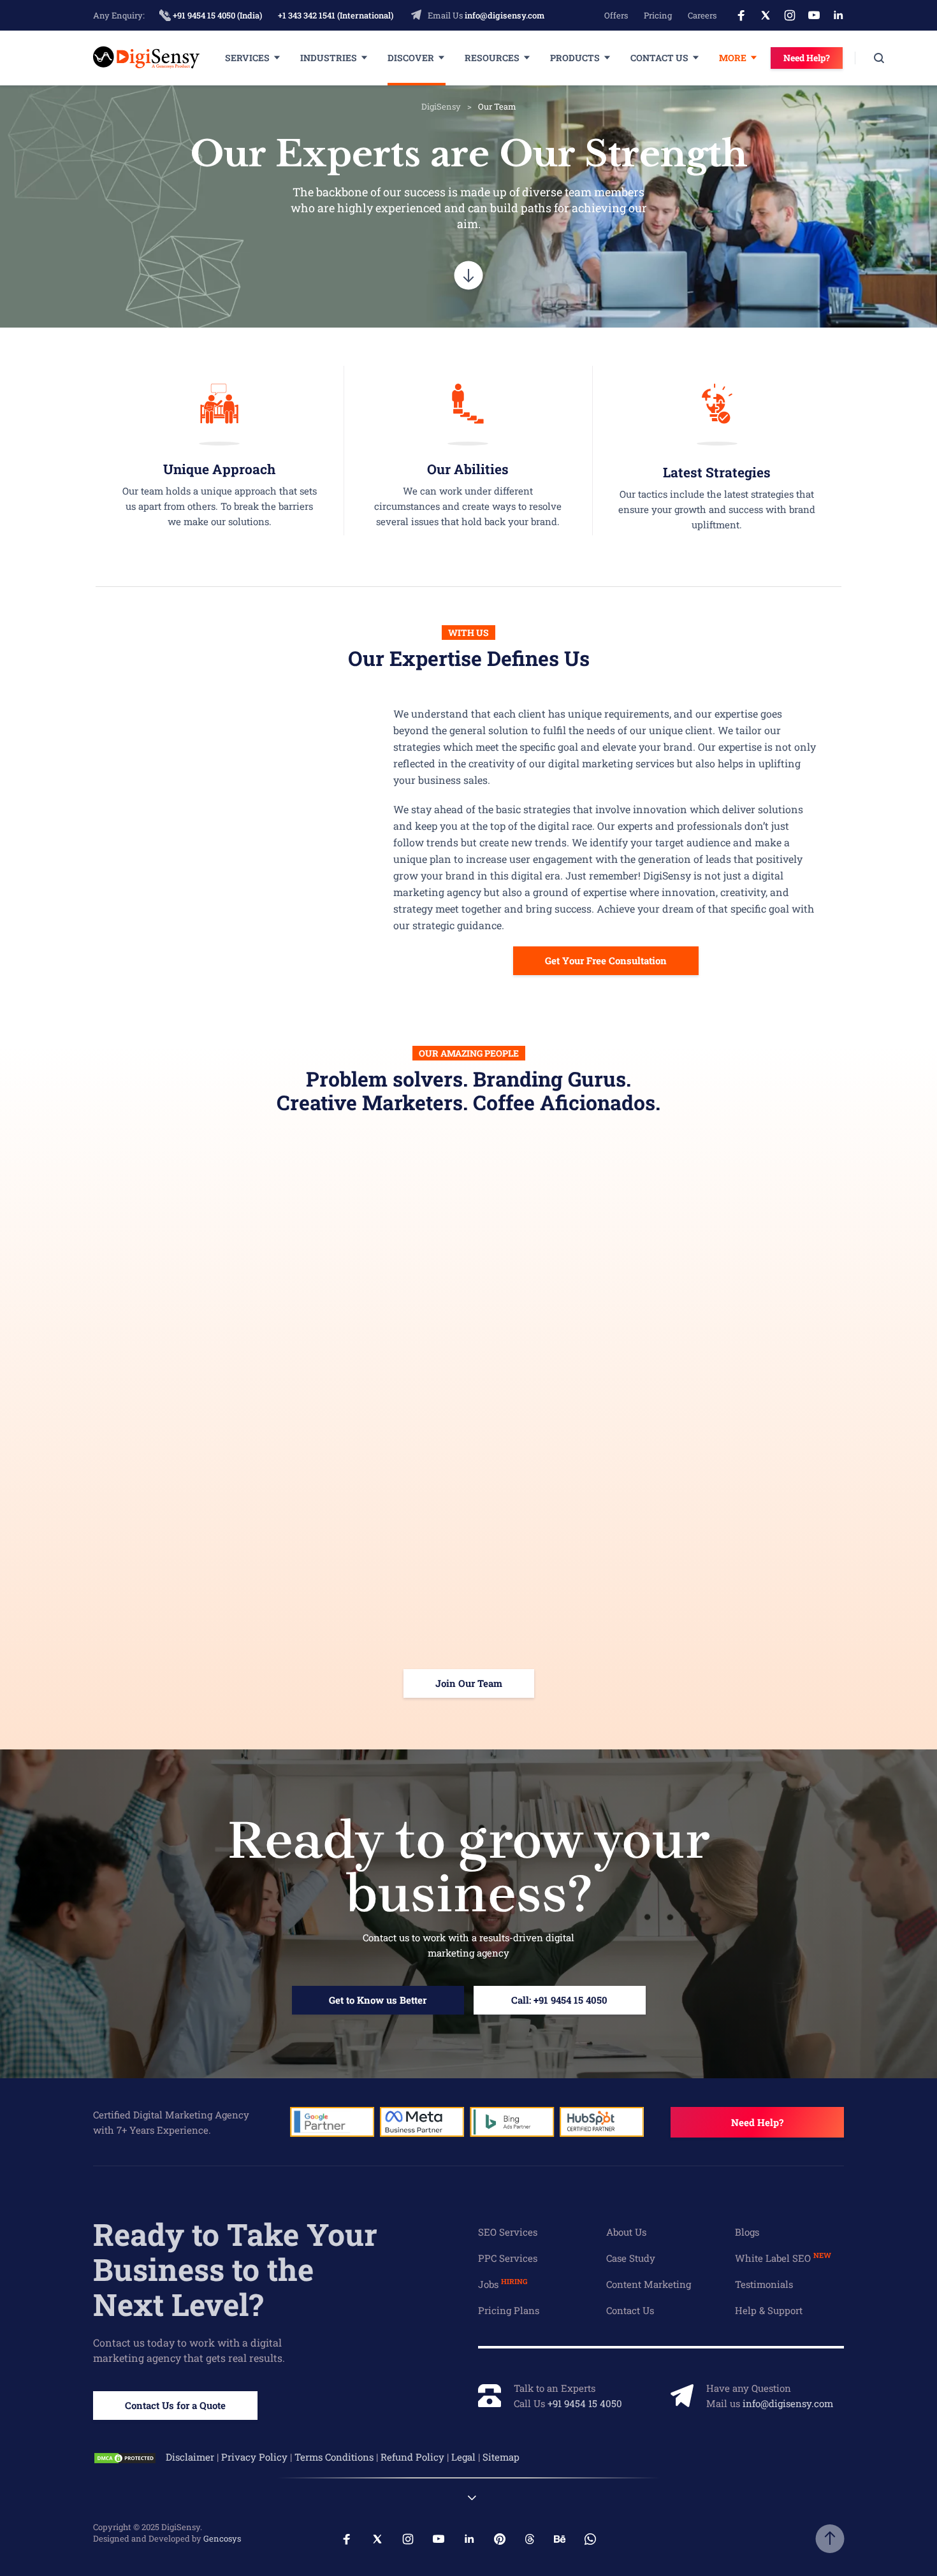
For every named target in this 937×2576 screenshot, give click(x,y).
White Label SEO (783, 2258)
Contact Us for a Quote (175, 2405)
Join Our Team (469, 1683)
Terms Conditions (334, 2457)
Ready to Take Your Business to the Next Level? (235, 2269)
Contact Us (659, 58)
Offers (616, 15)
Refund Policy (412, 2457)
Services (247, 58)
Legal (463, 2457)
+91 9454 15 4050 (585, 2403)
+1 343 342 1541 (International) (336, 15)
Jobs (503, 2284)
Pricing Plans (509, 2310)
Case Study (631, 2258)
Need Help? (807, 58)
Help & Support (769, 2310)
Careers (702, 15)
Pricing (658, 15)
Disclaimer (190, 2457)
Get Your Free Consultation (606, 960)
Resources (492, 58)
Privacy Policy (254, 2457)
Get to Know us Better (378, 2000)
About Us (626, 2232)
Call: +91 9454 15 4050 (559, 2000)
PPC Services (508, 2258)
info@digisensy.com (505, 15)
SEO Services (508, 2232)
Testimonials (764, 2284)
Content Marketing (649, 2284)
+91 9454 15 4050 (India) (216, 15)
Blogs (747, 2232)
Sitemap (501, 2457)
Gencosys (222, 2538)
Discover (411, 58)
